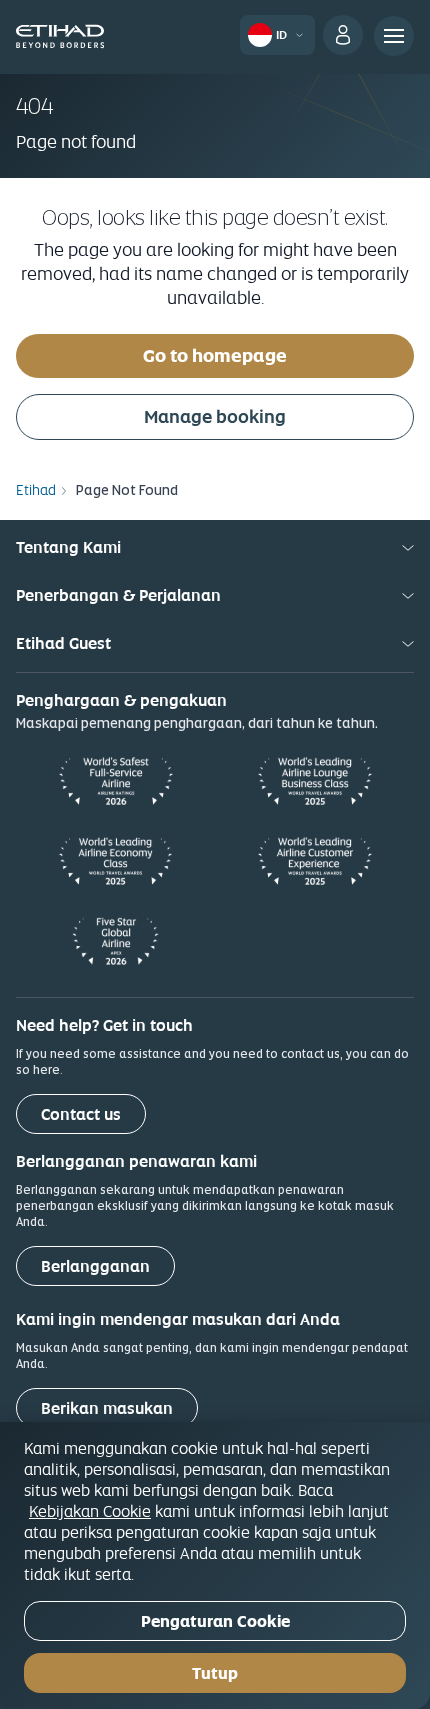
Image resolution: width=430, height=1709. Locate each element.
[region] (215, 1565)
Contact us (81, 1114)
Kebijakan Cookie (90, 1511)
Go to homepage (215, 355)
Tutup (215, 1673)
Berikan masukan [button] (107, 1408)
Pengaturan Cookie (215, 1621)
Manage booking (215, 416)
